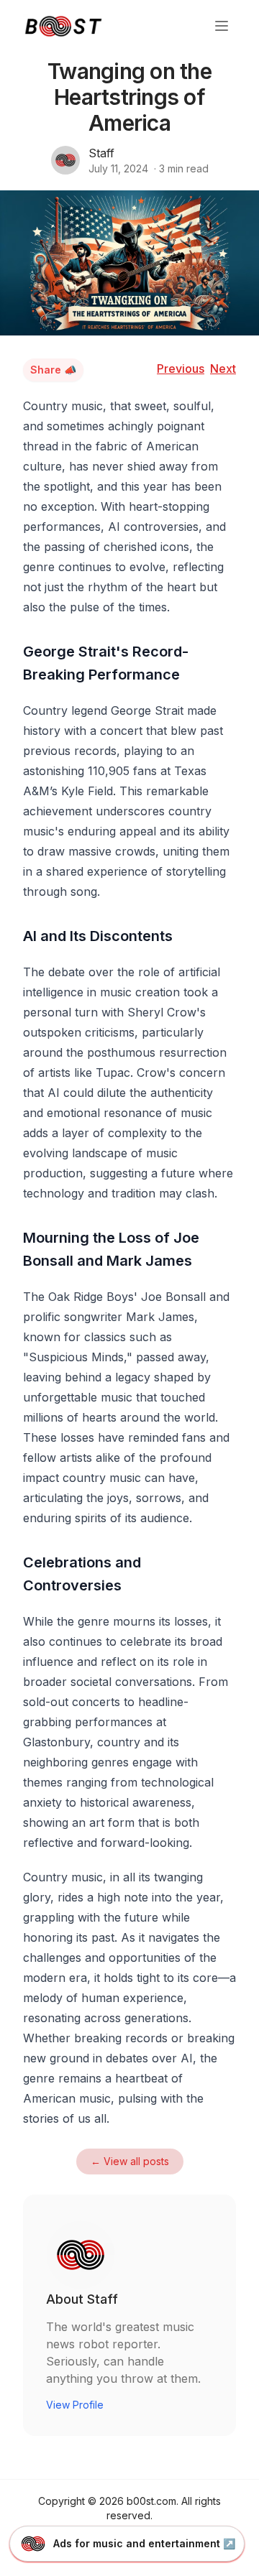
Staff (101, 153)
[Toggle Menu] (222, 26)
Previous (181, 369)
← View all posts (130, 2161)
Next (223, 369)
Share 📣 (53, 370)
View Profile (75, 2405)
